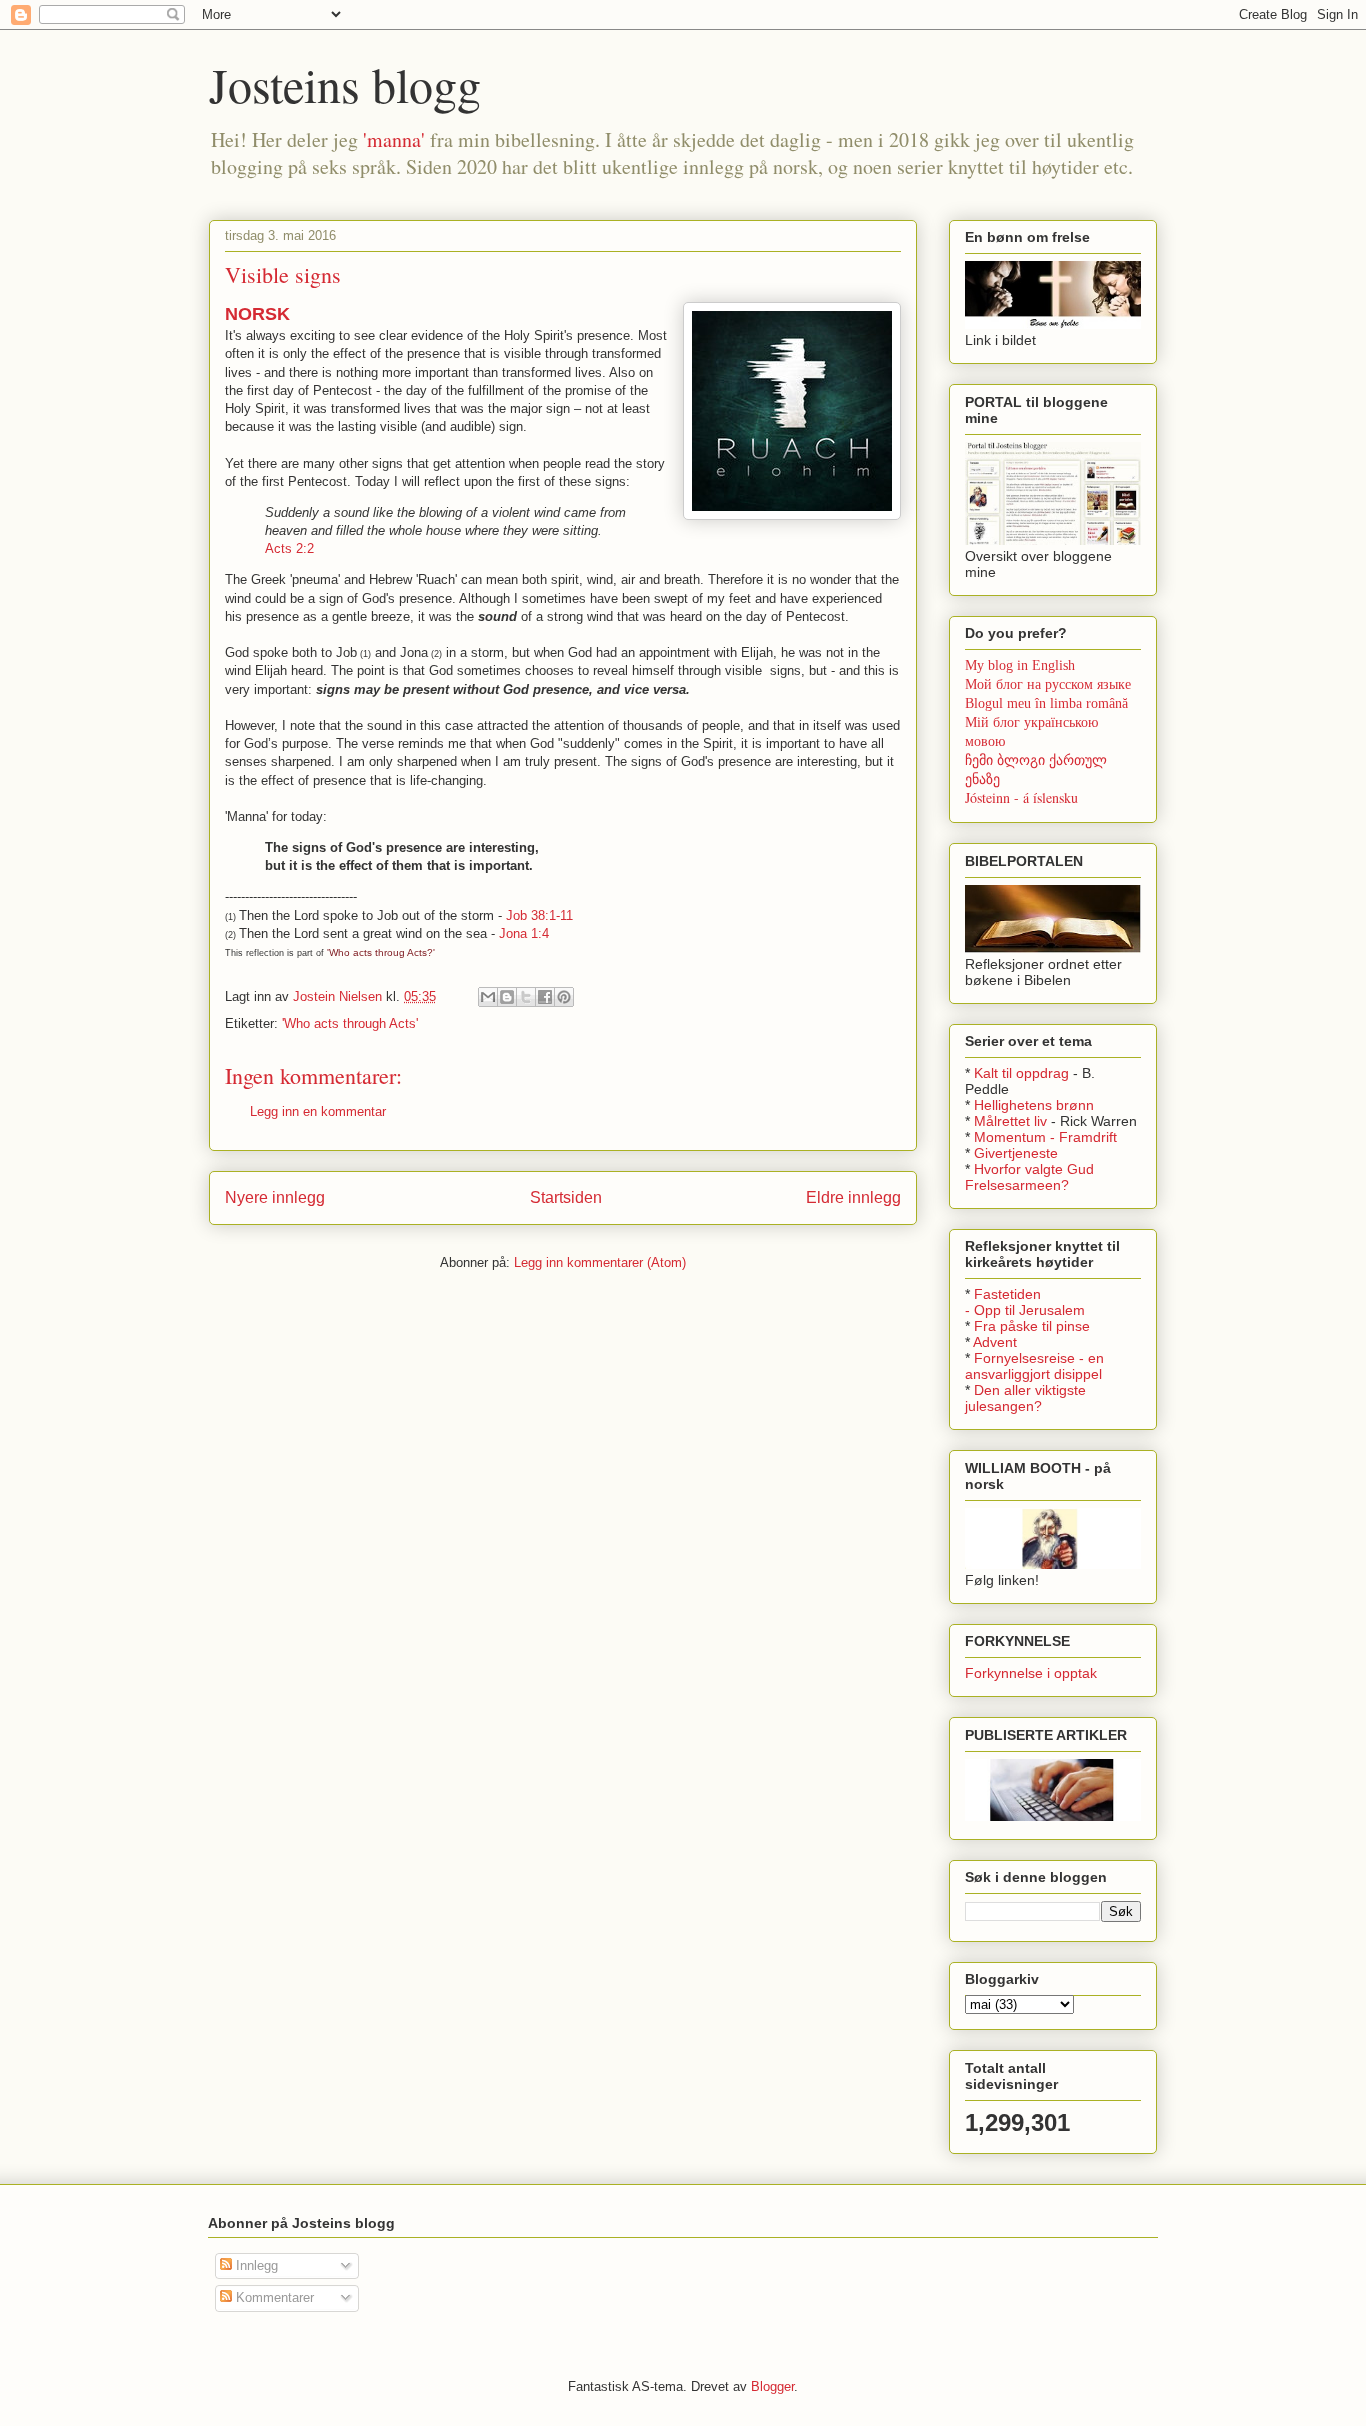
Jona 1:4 (524, 933)
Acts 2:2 (289, 548)
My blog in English (1020, 665)
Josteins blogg (345, 84)
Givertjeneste (1016, 1153)
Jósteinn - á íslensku (1021, 797)
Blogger (772, 2386)
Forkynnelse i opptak (1031, 1673)
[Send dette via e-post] (488, 997)
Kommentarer (273, 2297)
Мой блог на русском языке (1048, 684)
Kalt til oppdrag (1021, 1073)
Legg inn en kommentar (318, 1111)
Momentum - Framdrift (1045, 1137)
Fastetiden (1007, 1294)
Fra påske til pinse (1032, 1326)
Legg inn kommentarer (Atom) (600, 1262)
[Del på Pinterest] (564, 997)
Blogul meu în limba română (1046, 703)
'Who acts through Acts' (350, 1023)
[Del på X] (526, 997)
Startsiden (566, 1197)
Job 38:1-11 (539, 915)
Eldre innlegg (853, 1197)
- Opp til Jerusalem (1025, 1310)
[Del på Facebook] (545, 997)
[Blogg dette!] (507, 997)
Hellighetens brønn (1034, 1105)
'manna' (394, 139)
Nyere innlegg (275, 1197)
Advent (995, 1342)
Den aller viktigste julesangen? (1025, 1398)
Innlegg (255, 2265)
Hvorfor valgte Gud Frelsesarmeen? (1029, 1177)
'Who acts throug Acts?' (381, 952)
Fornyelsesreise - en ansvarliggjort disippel (1034, 1366)
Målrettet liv (1010, 1121)
